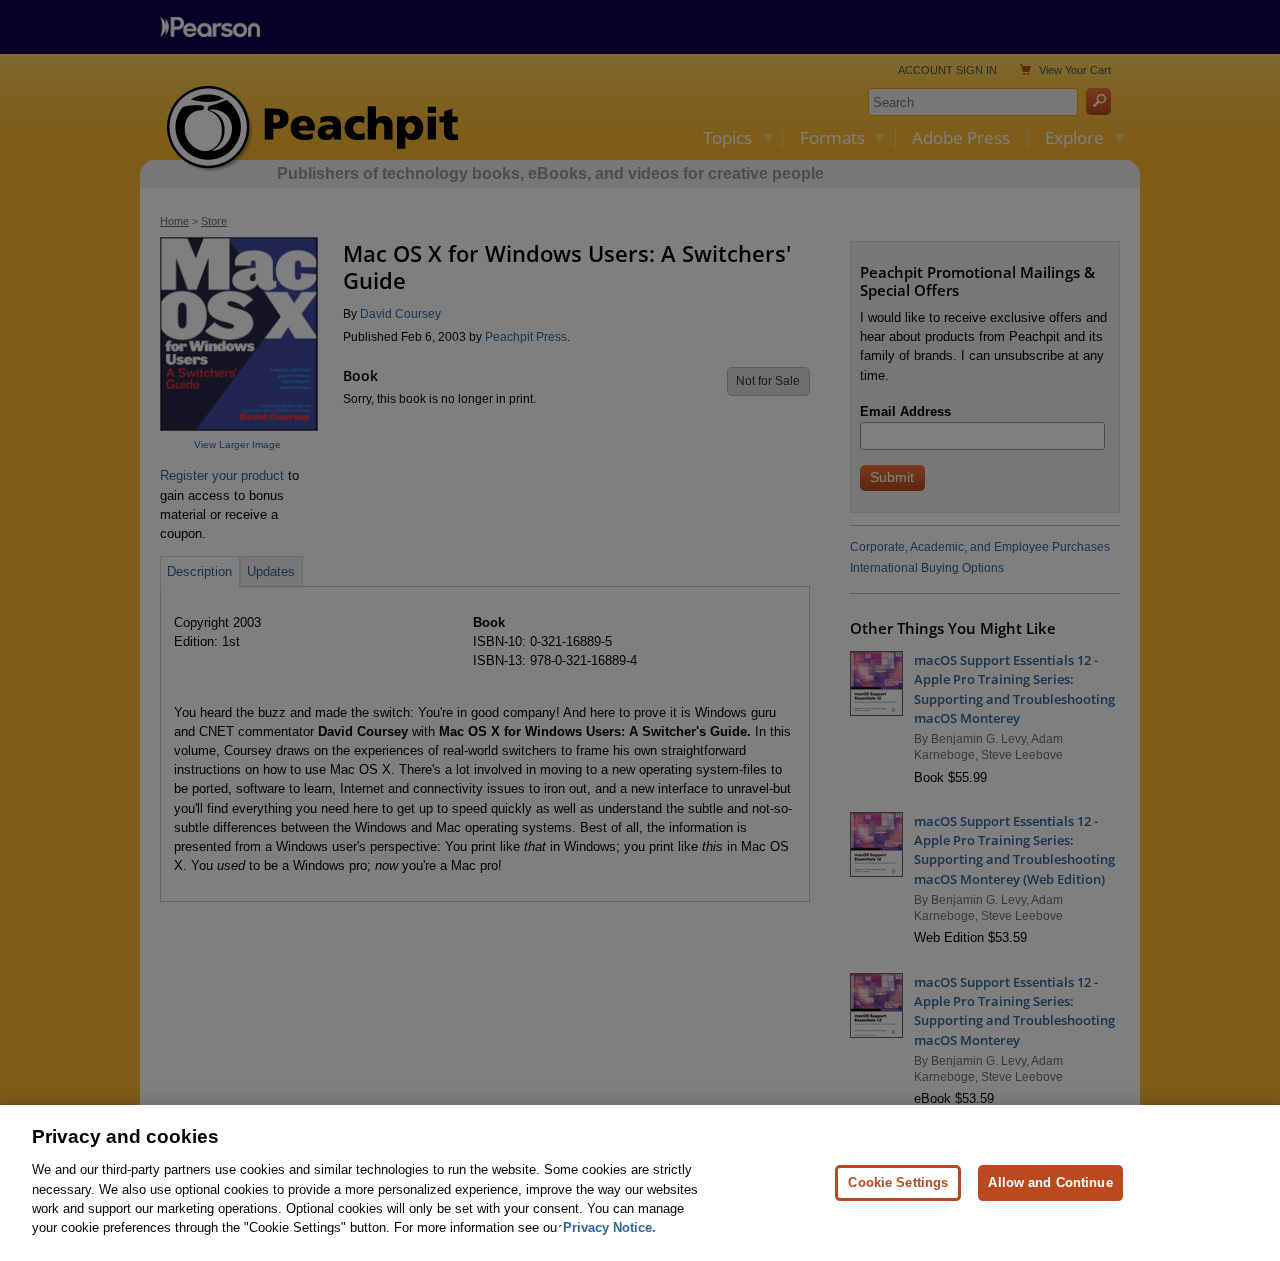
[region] (640, 1183)
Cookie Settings (898, 1182)
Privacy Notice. (609, 1227)
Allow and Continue (1050, 1182)
